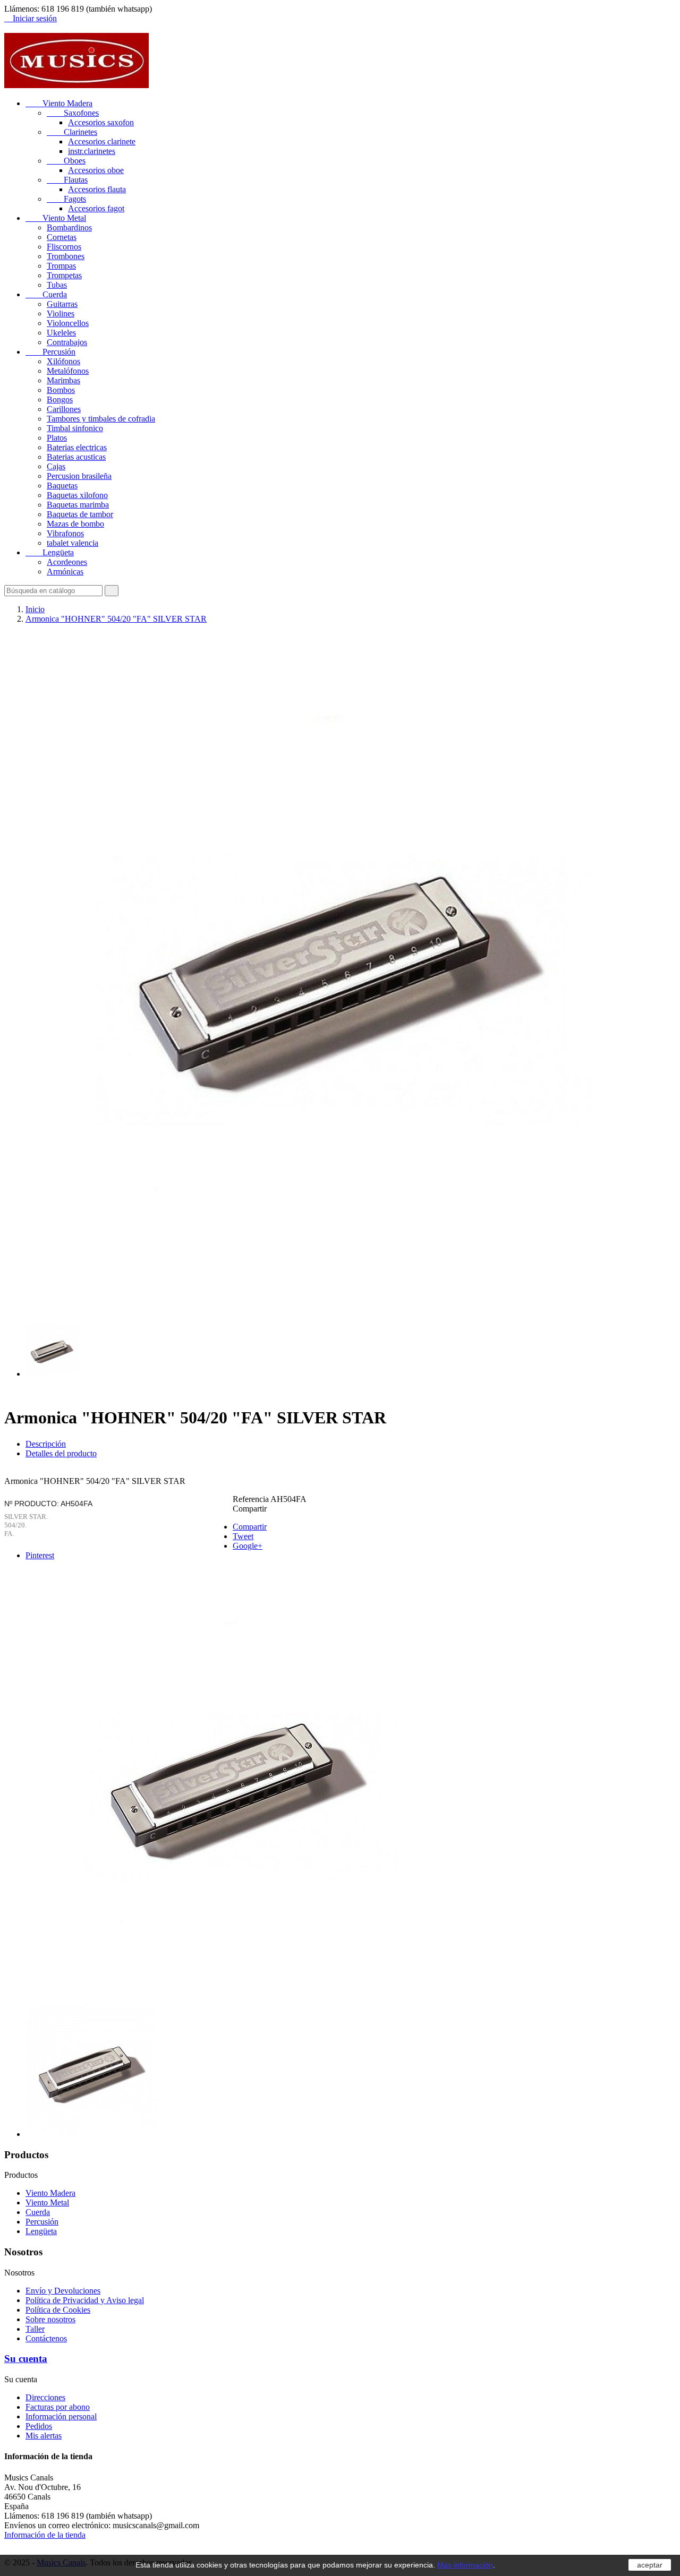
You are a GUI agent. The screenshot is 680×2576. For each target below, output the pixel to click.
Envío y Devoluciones (63, 2291)
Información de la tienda (45, 2535)
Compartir (250, 1527)
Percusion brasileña (79, 476)
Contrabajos (67, 342)
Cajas (56, 466)
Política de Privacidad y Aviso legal (85, 2300)
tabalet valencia (73, 543)
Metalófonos (68, 371)
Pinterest (40, 1555)
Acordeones (67, 562)
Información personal (61, 2416)
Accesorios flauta (97, 189)
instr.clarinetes (92, 151)
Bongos (60, 400)
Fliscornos (64, 247)
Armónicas (65, 572)
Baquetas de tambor (80, 514)
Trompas (61, 266)
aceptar (650, 2565)
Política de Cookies (58, 2310)
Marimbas (63, 380)
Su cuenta (26, 2359)
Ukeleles (61, 333)
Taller (35, 2329)
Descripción (46, 1444)
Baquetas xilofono (77, 495)
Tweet (243, 1536)
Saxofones (73, 113)
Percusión (50, 352)
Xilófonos (63, 361)
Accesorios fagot (96, 208)
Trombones (66, 256)
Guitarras (62, 304)
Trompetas (64, 275)
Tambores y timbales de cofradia (101, 419)
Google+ (248, 1546)
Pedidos (39, 2426)
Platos (57, 438)
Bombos (61, 390)
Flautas (67, 180)
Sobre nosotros (50, 2319)
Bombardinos (69, 227)
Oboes (66, 161)
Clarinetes (72, 132)
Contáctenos (46, 2338)
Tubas (57, 285)
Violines (61, 314)
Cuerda (46, 294)
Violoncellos (68, 323)
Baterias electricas (77, 447)
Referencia (252, 1499)
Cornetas (62, 237)
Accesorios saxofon (101, 122)
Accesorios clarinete (102, 141)
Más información (465, 2565)
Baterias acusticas (76, 457)
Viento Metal (56, 218)
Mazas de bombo (75, 524)
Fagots (66, 199)
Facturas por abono (58, 2407)
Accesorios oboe (96, 170)
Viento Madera (59, 103)
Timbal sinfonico (75, 428)
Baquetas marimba (78, 505)
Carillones (64, 409)
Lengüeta (50, 552)
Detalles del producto (61, 1453)
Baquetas (62, 486)
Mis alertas (44, 2436)
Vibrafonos (65, 533)
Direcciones (45, 2397)
